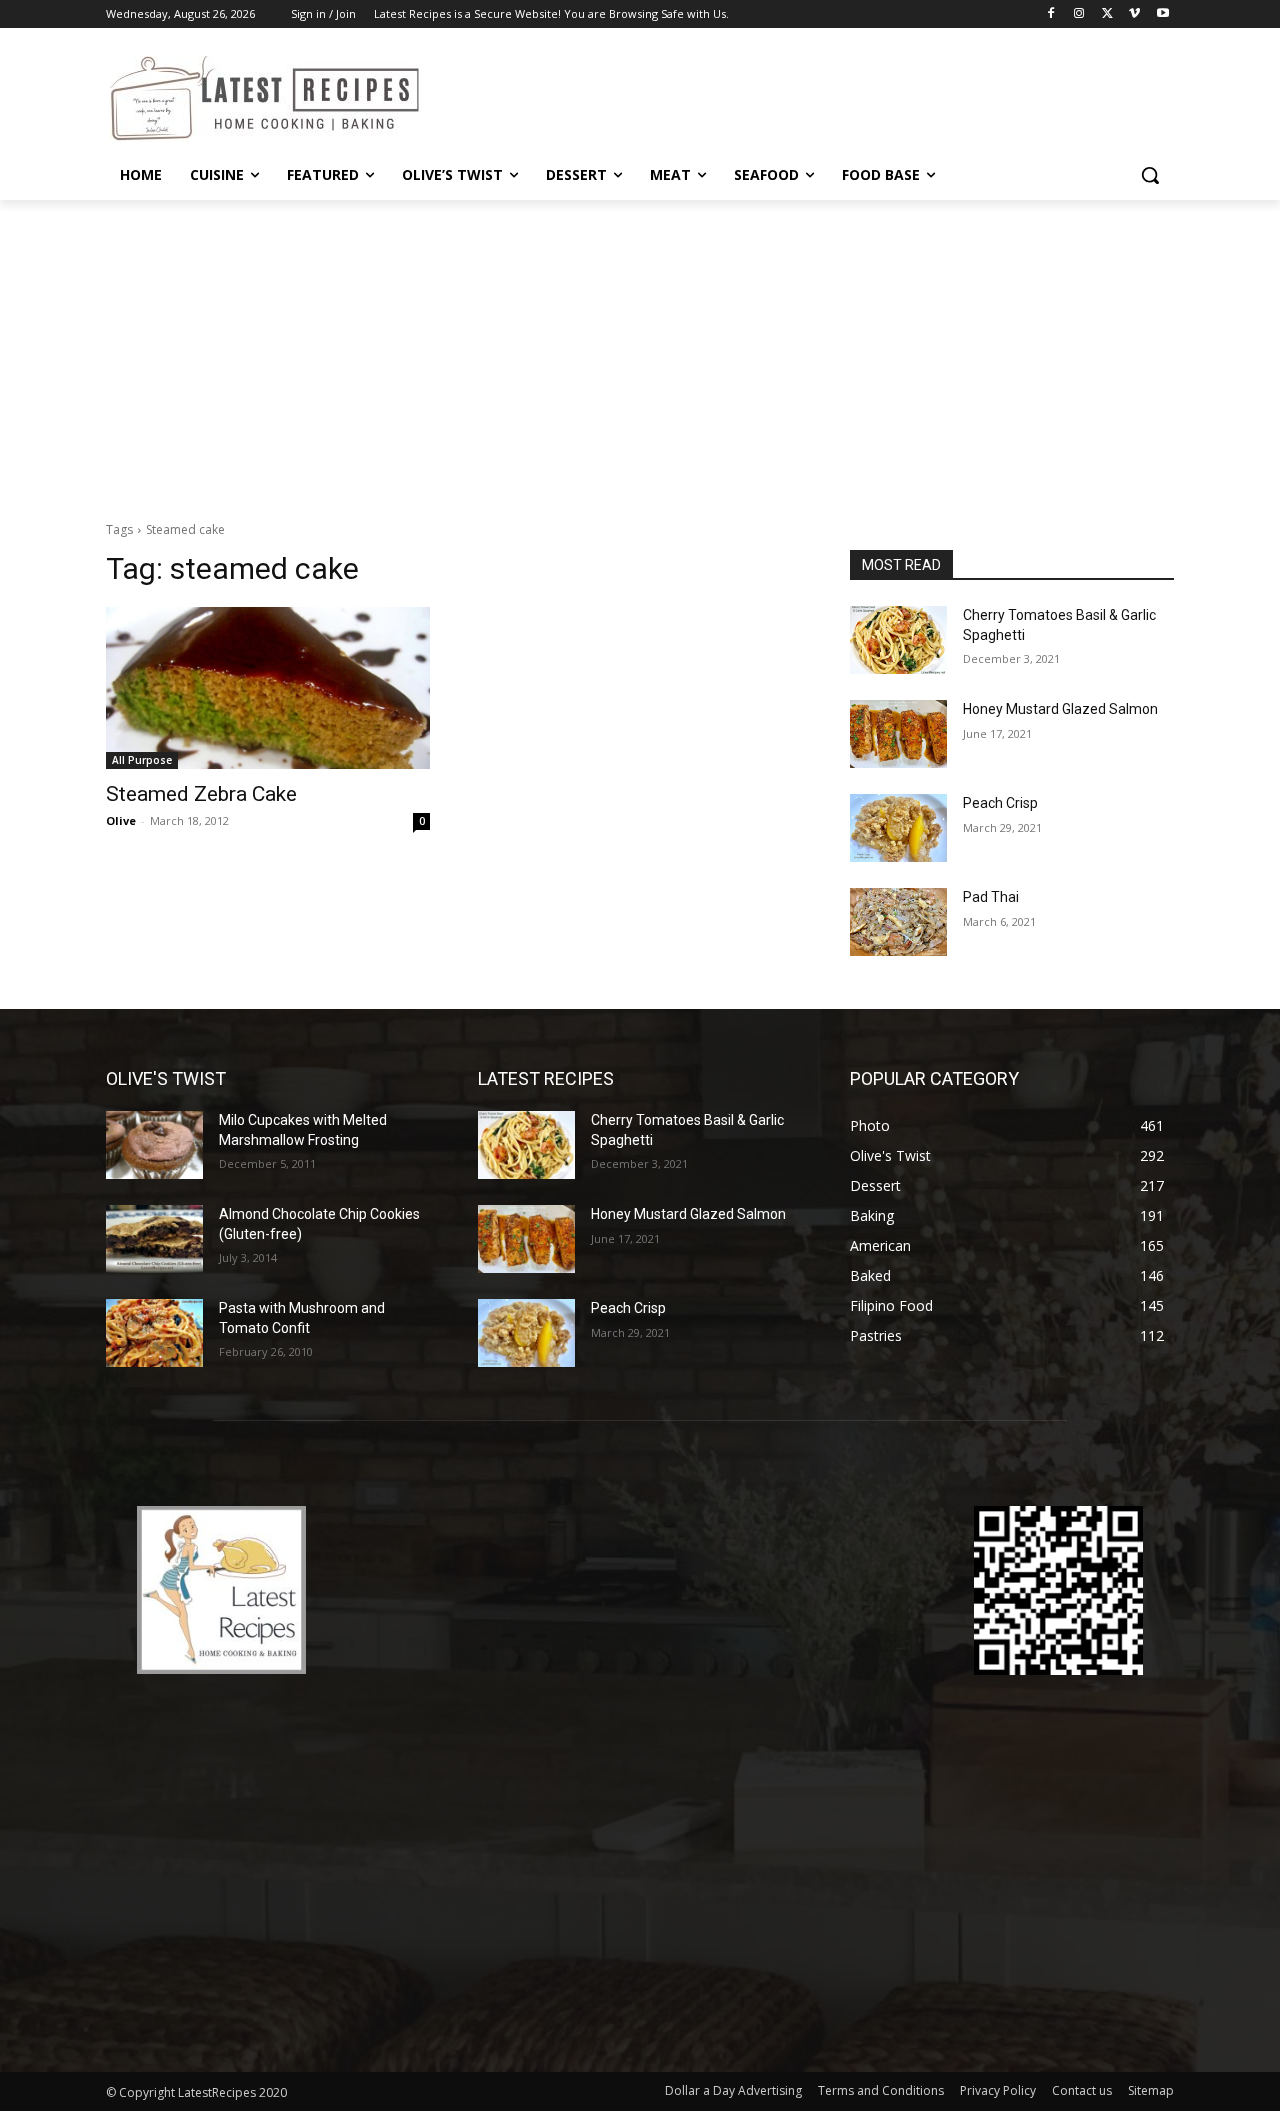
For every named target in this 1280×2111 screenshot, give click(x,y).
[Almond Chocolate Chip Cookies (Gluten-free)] (154, 1239)
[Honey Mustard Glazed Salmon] (898, 734)
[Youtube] (1162, 14)
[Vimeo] (1134, 14)
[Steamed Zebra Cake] (268, 688)
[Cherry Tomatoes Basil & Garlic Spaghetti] (898, 640)
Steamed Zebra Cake (201, 794)
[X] (1107, 14)
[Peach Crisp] (898, 828)
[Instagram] (1079, 14)
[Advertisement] (640, 350)
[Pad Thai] (898, 922)
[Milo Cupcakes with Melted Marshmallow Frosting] (154, 1145)
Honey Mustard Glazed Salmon (1060, 709)
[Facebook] (1051, 14)
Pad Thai (991, 897)
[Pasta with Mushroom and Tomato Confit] (154, 1333)
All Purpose (142, 760)
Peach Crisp (1000, 803)
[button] (1150, 175)
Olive (121, 820)
